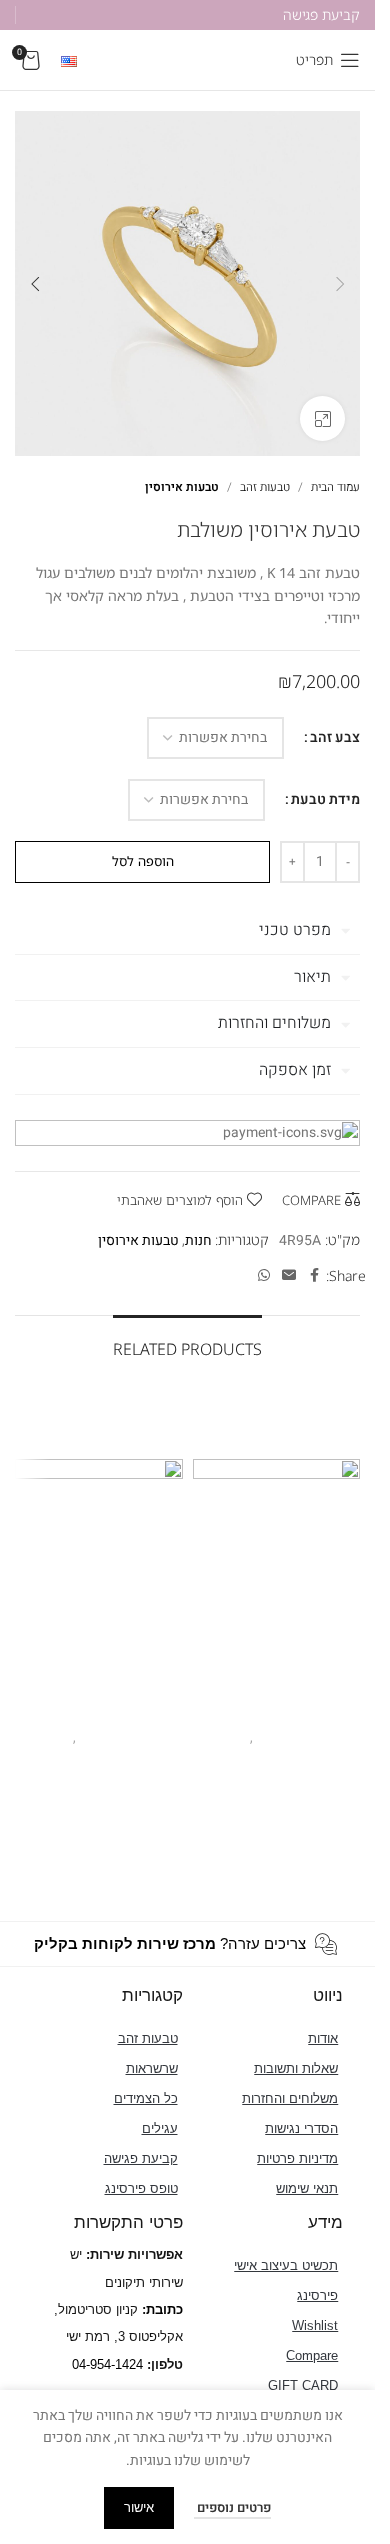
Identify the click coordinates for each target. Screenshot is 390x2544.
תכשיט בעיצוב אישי (286, 2265)
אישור (139, 2507)
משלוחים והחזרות (290, 2098)
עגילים (160, 2128)
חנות (198, 1240)
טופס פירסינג (141, 2188)
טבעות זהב (265, 487)
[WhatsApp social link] (264, 1276)
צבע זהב (335, 737)
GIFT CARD (303, 2385)
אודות (323, 2038)
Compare (312, 2355)
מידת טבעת (325, 799)
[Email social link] (289, 1276)
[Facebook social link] (314, 1276)
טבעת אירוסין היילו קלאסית (99, 1711)
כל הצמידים (146, 2098)
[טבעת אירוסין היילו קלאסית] (99, 1543)
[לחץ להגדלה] (322, 418)
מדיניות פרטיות (297, 2158)
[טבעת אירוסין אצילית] (277, 1543)
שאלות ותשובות (296, 2068)
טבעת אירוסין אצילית (276, 1711)
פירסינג (317, 2295)
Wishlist (315, 2325)
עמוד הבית (335, 487)
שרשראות (152, 2068)
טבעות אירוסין (182, 487)
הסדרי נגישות (301, 2128)
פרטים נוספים (232, 2507)
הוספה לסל (143, 861)
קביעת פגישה (141, 2158)
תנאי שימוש (307, 2188)
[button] (340, 284)
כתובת (164, 2309)
